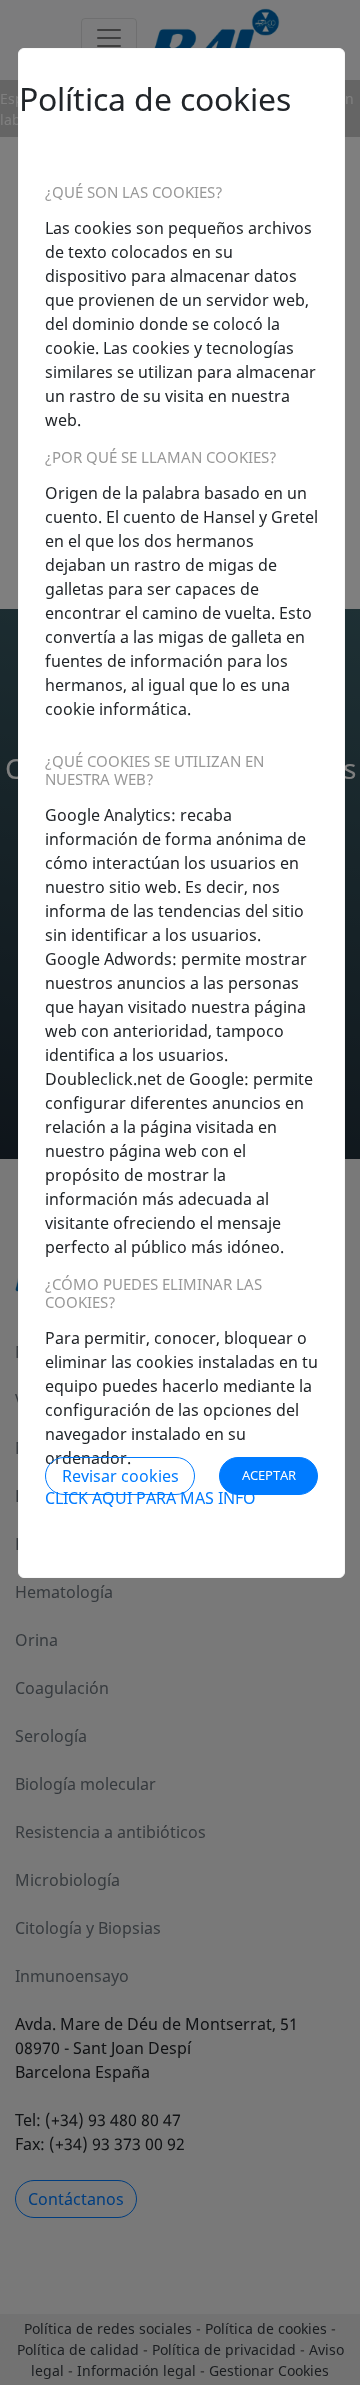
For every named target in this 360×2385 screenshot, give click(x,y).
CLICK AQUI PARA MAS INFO (150, 1498)
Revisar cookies (120, 1476)
